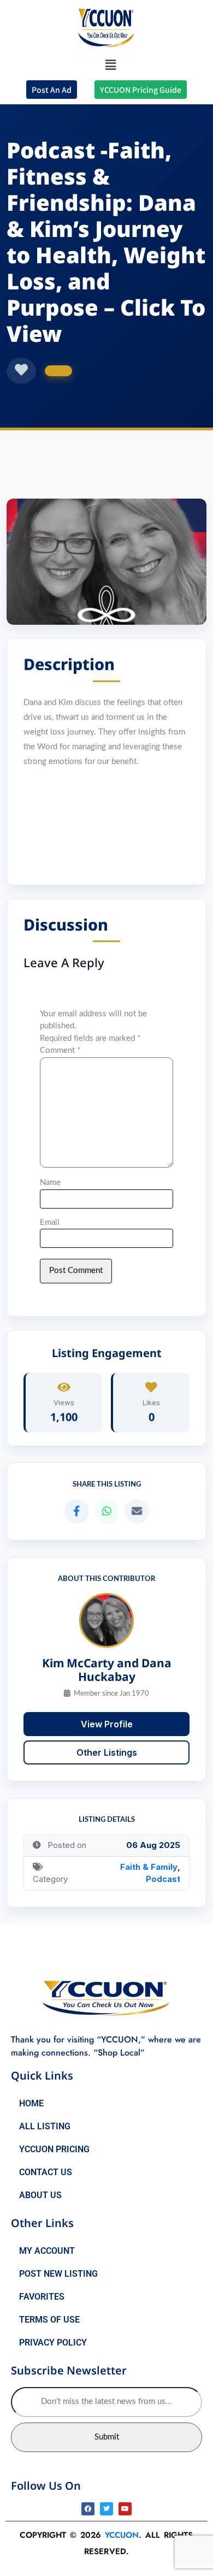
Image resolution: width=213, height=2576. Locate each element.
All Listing (45, 2126)
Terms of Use (49, 2320)
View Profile (107, 1724)
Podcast (163, 1879)
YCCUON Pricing (54, 2149)
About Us (40, 2195)
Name (50, 1183)
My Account (47, 2251)
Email (50, 1222)
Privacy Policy (53, 2343)
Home (31, 2103)
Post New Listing (58, 2274)
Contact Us (46, 2172)
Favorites (42, 2297)
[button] (111, 65)
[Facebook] (88, 2509)
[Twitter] (106, 2509)
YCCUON (122, 2535)
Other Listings (107, 1752)
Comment (60, 1050)
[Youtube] (125, 2509)
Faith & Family (149, 1867)
